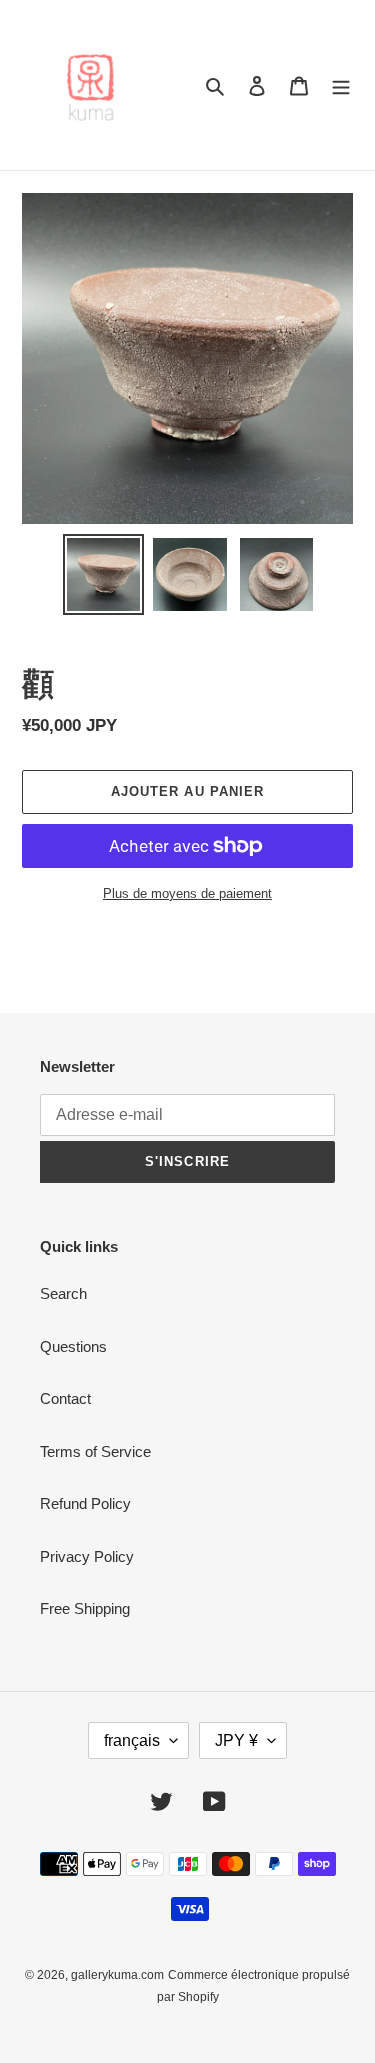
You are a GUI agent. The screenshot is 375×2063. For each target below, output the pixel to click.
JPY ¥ (236, 1740)
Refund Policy (85, 1503)
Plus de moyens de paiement (187, 893)
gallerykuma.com (117, 1975)
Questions (73, 1346)
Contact (65, 1398)
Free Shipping (85, 1608)
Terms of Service (95, 1451)
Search (63, 1293)
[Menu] (341, 85)
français (132, 1740)
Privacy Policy (87, 1556)
